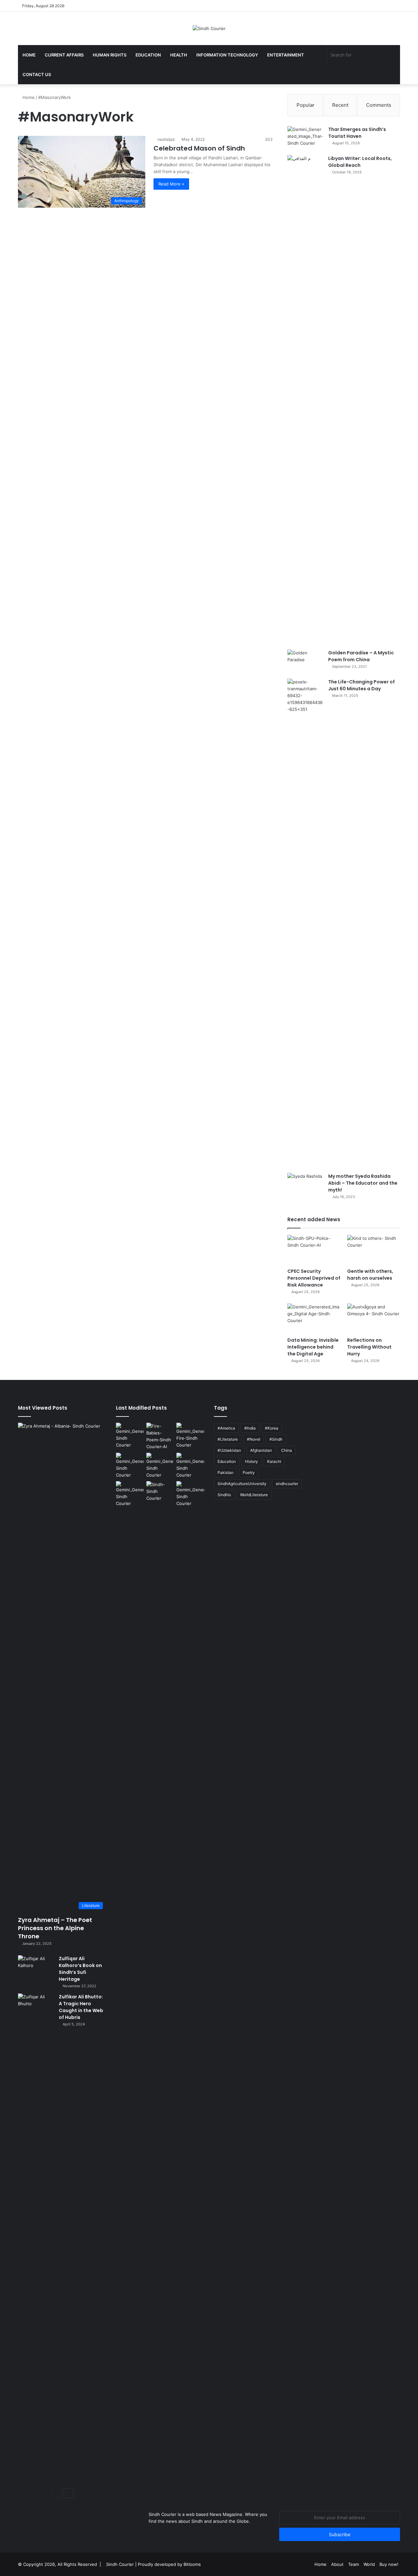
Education (148, 55)
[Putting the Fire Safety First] (190, 1436)
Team (354, 2564)
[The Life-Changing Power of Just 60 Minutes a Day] (305, 923)
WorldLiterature (254, 1495)
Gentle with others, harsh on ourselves (370, 1275)
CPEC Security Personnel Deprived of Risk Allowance (314, 1278)
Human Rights (110, 55)
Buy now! (389, 2564)
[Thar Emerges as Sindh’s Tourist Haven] (305, 138)
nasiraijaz (166, 139)
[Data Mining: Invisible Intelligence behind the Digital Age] (314, 1318)
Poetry (249, 1472)
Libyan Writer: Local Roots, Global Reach (360, 162)
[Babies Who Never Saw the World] (160, 1436)
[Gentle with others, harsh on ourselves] (374, 1250)
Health (179, 55)
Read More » (171, 184)
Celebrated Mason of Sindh (199, 148)
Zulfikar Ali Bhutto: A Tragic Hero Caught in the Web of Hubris (81, 2007)
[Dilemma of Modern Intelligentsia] (160, 1491)
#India (250, 1428)
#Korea (272, 1428)
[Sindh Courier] (209, 28)
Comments (379, 105)
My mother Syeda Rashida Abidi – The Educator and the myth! (363, 1183)
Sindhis (224, 1495)
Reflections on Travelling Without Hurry (369, 1347)
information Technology (227, 55)
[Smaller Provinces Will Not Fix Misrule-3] (160, 1466)
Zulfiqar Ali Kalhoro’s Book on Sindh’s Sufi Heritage (80, 1969)
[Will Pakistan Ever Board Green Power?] (130, 1436)
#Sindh (276, 1439)
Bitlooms (192, 2564)
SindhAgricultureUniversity (242, 1484)
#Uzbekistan (229, 1450)
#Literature (228, 1439)
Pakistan (225, 1472)
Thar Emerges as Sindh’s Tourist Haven (357, 133)
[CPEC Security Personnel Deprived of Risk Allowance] (314, 1250)
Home (29, 55)
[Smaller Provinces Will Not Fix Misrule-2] (190, 1494)
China (287, 1450)
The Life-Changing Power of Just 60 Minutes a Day (362, 685)
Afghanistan (261, 1450)
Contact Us (37, 74)
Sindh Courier (120, 2564)
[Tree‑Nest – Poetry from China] (130, 1494)
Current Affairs (64, 55)
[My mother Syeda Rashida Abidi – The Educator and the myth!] (305, 1185)
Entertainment (286, 55)
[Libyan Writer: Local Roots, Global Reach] (305, 400)
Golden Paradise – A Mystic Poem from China (361, 656)
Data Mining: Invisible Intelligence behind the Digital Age (313, 1347)
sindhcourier (287, 1484)
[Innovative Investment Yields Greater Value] (130, 1466)
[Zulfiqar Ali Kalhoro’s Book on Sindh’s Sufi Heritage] (36, 1968)
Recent (340, 105)
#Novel (254, 1439)
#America (226, 1428)
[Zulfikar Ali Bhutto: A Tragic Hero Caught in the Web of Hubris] (36, 2238)
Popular (305, 105)
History (251, 1461)
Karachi (274, 1461)
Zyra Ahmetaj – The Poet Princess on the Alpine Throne (55, 1928)
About (337, 2564)
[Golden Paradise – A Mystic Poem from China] (305, 662)
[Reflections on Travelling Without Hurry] (374, 1318)
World (369, 2564)
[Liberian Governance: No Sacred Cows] (190, 1466)
